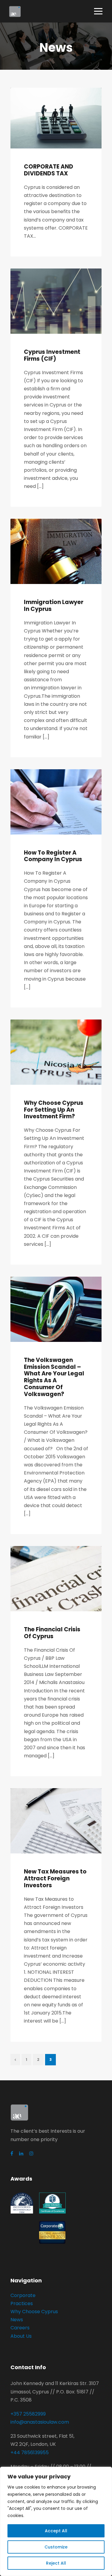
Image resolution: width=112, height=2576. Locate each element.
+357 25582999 (28, 2414)
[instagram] (31, 2154)
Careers (20, 2328)
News (17, 2320)
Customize (56, 2547)
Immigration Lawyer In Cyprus (54, 606)
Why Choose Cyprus (34, 2312)
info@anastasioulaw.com (40, 2422)
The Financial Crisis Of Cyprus (52, 1633)
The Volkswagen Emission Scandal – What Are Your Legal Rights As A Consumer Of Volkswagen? (54, 1377)
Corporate (23, 2295)
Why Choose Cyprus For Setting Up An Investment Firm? (54, 1110)
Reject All (56, 2563)
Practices (22, 2303)
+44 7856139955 (30, 2453)
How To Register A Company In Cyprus (53, 856)
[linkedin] (21, 2154)
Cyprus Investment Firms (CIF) (52, 355)
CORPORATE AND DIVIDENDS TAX (49, 170)
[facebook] (12, 2154)
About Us (21, 2336)
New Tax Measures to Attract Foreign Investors (55, 1878)
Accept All (56, 2531)
